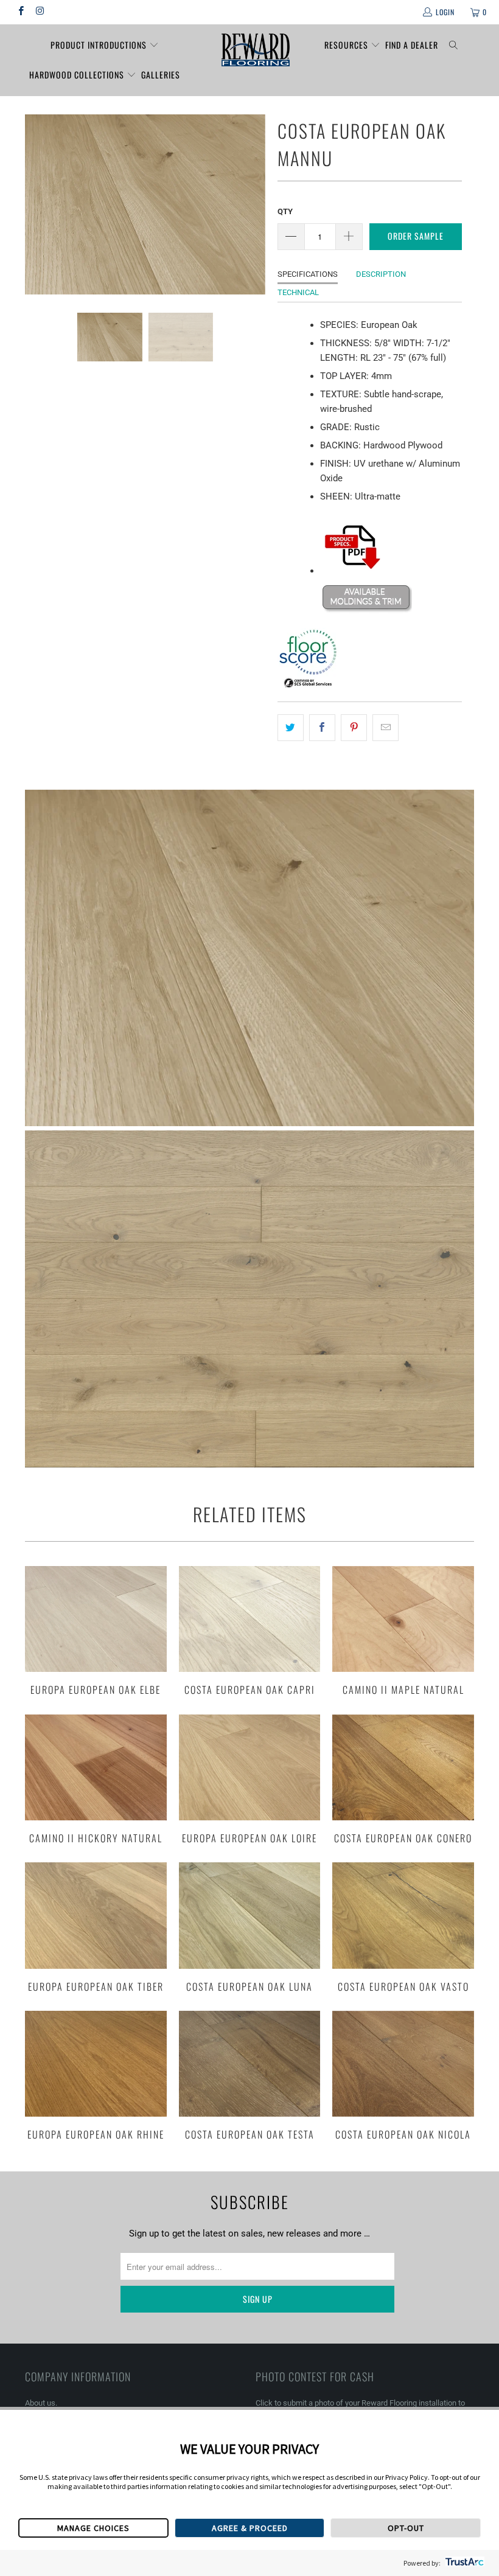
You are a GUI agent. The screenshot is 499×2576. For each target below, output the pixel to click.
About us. (41, 2403)
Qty (285, 211)
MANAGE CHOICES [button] (93, 2528)
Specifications (308, 274)
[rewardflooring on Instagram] (39, 12)
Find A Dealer (412, 45)
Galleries (161, 75)
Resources (347, 45)
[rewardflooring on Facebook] (20, 12)
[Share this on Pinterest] (354, 728)
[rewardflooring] (255, 50)
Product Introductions (100, 45)
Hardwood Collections (78, 75)
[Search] (454, 45)
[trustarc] (463, 2563)
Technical (298, 292)
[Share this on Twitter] (291, 728)
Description (381, 274)
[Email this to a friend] (386, 728)
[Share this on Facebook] (322, 728)
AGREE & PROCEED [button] (250, 2528)
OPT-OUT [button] (406, 2528)
